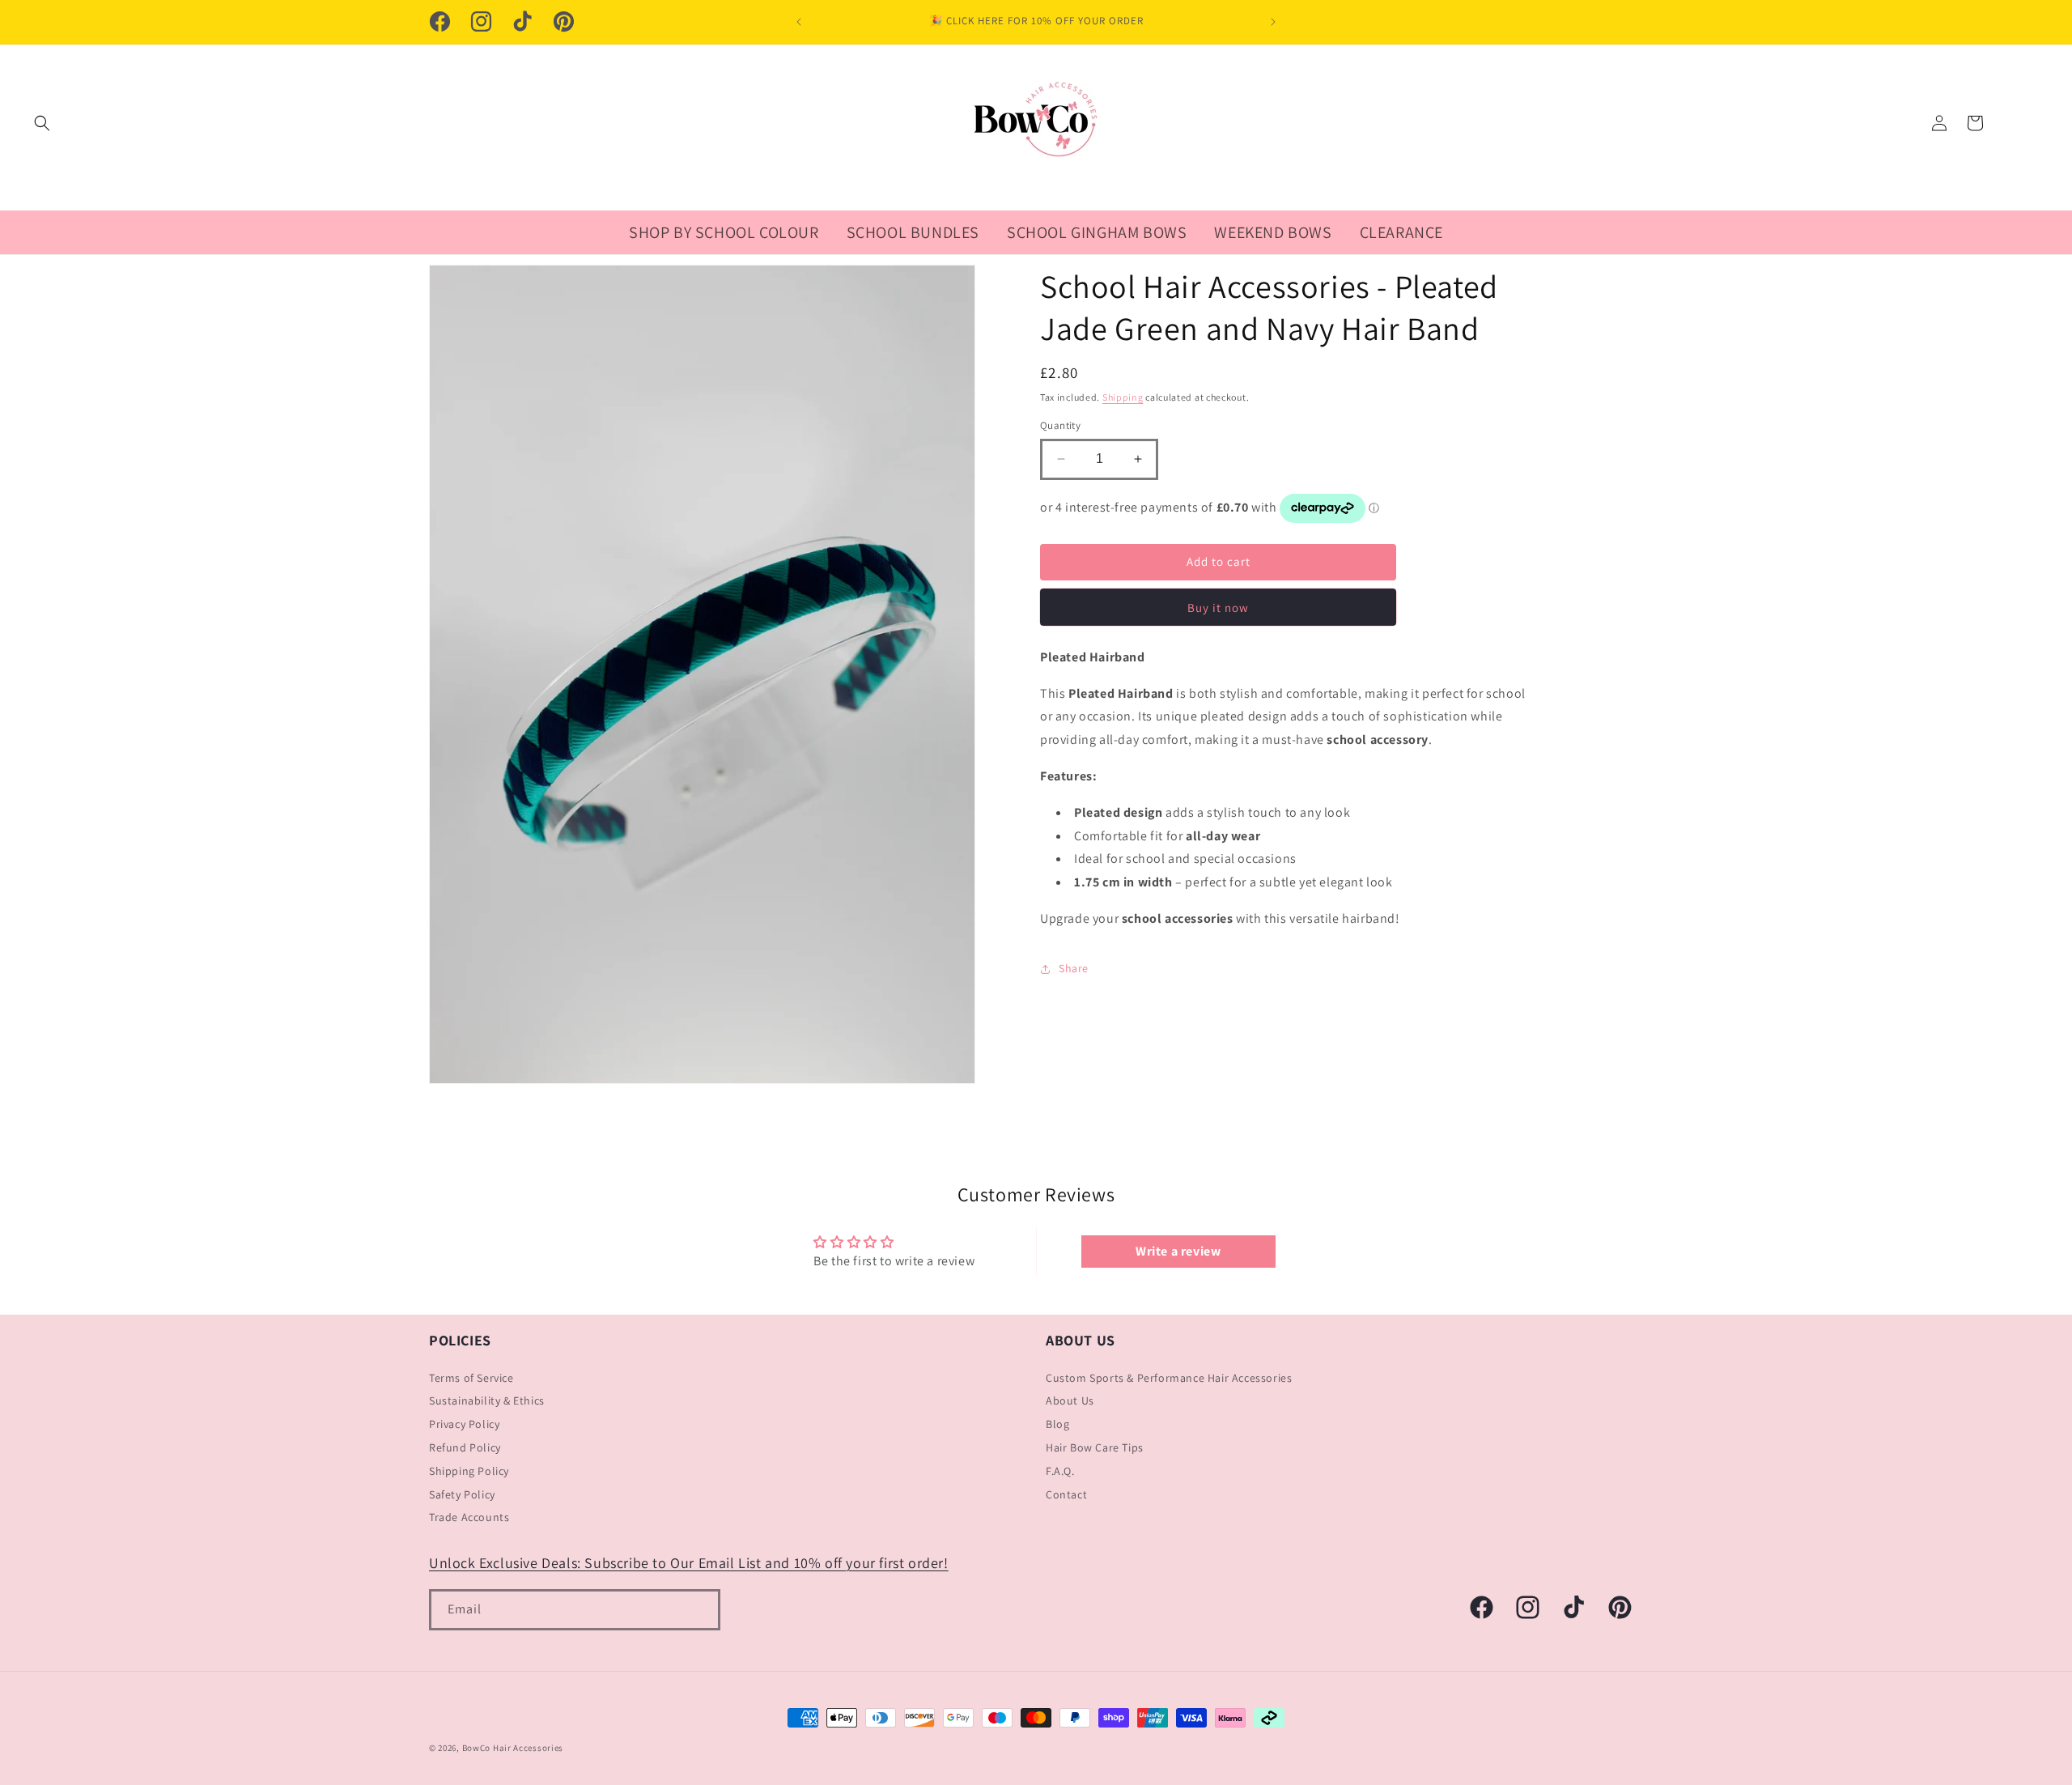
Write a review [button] (1178, 1251)
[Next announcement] (1273, 22)
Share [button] (1074, 968)
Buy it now (1218, 608)
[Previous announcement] (799, 22)
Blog (1057, 1424)
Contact (1066, 1494)
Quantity (1060, 425)
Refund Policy (465, 1447)
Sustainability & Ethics (487, 1401)
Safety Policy (462, 1494)
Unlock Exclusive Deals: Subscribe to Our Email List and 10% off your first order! (689, 1563)
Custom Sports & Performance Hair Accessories (1169, 1378)
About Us (1070, 1401)
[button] (42, 123)
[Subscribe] (700, 1610)
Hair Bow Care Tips (1095, 1447)
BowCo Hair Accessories (513, 1748)
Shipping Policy (469, 1471)
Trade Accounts (469, 1518)
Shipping (1123, 397)
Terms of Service (471, 1378)
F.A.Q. (1060, 1471)
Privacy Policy (464, 1424)
